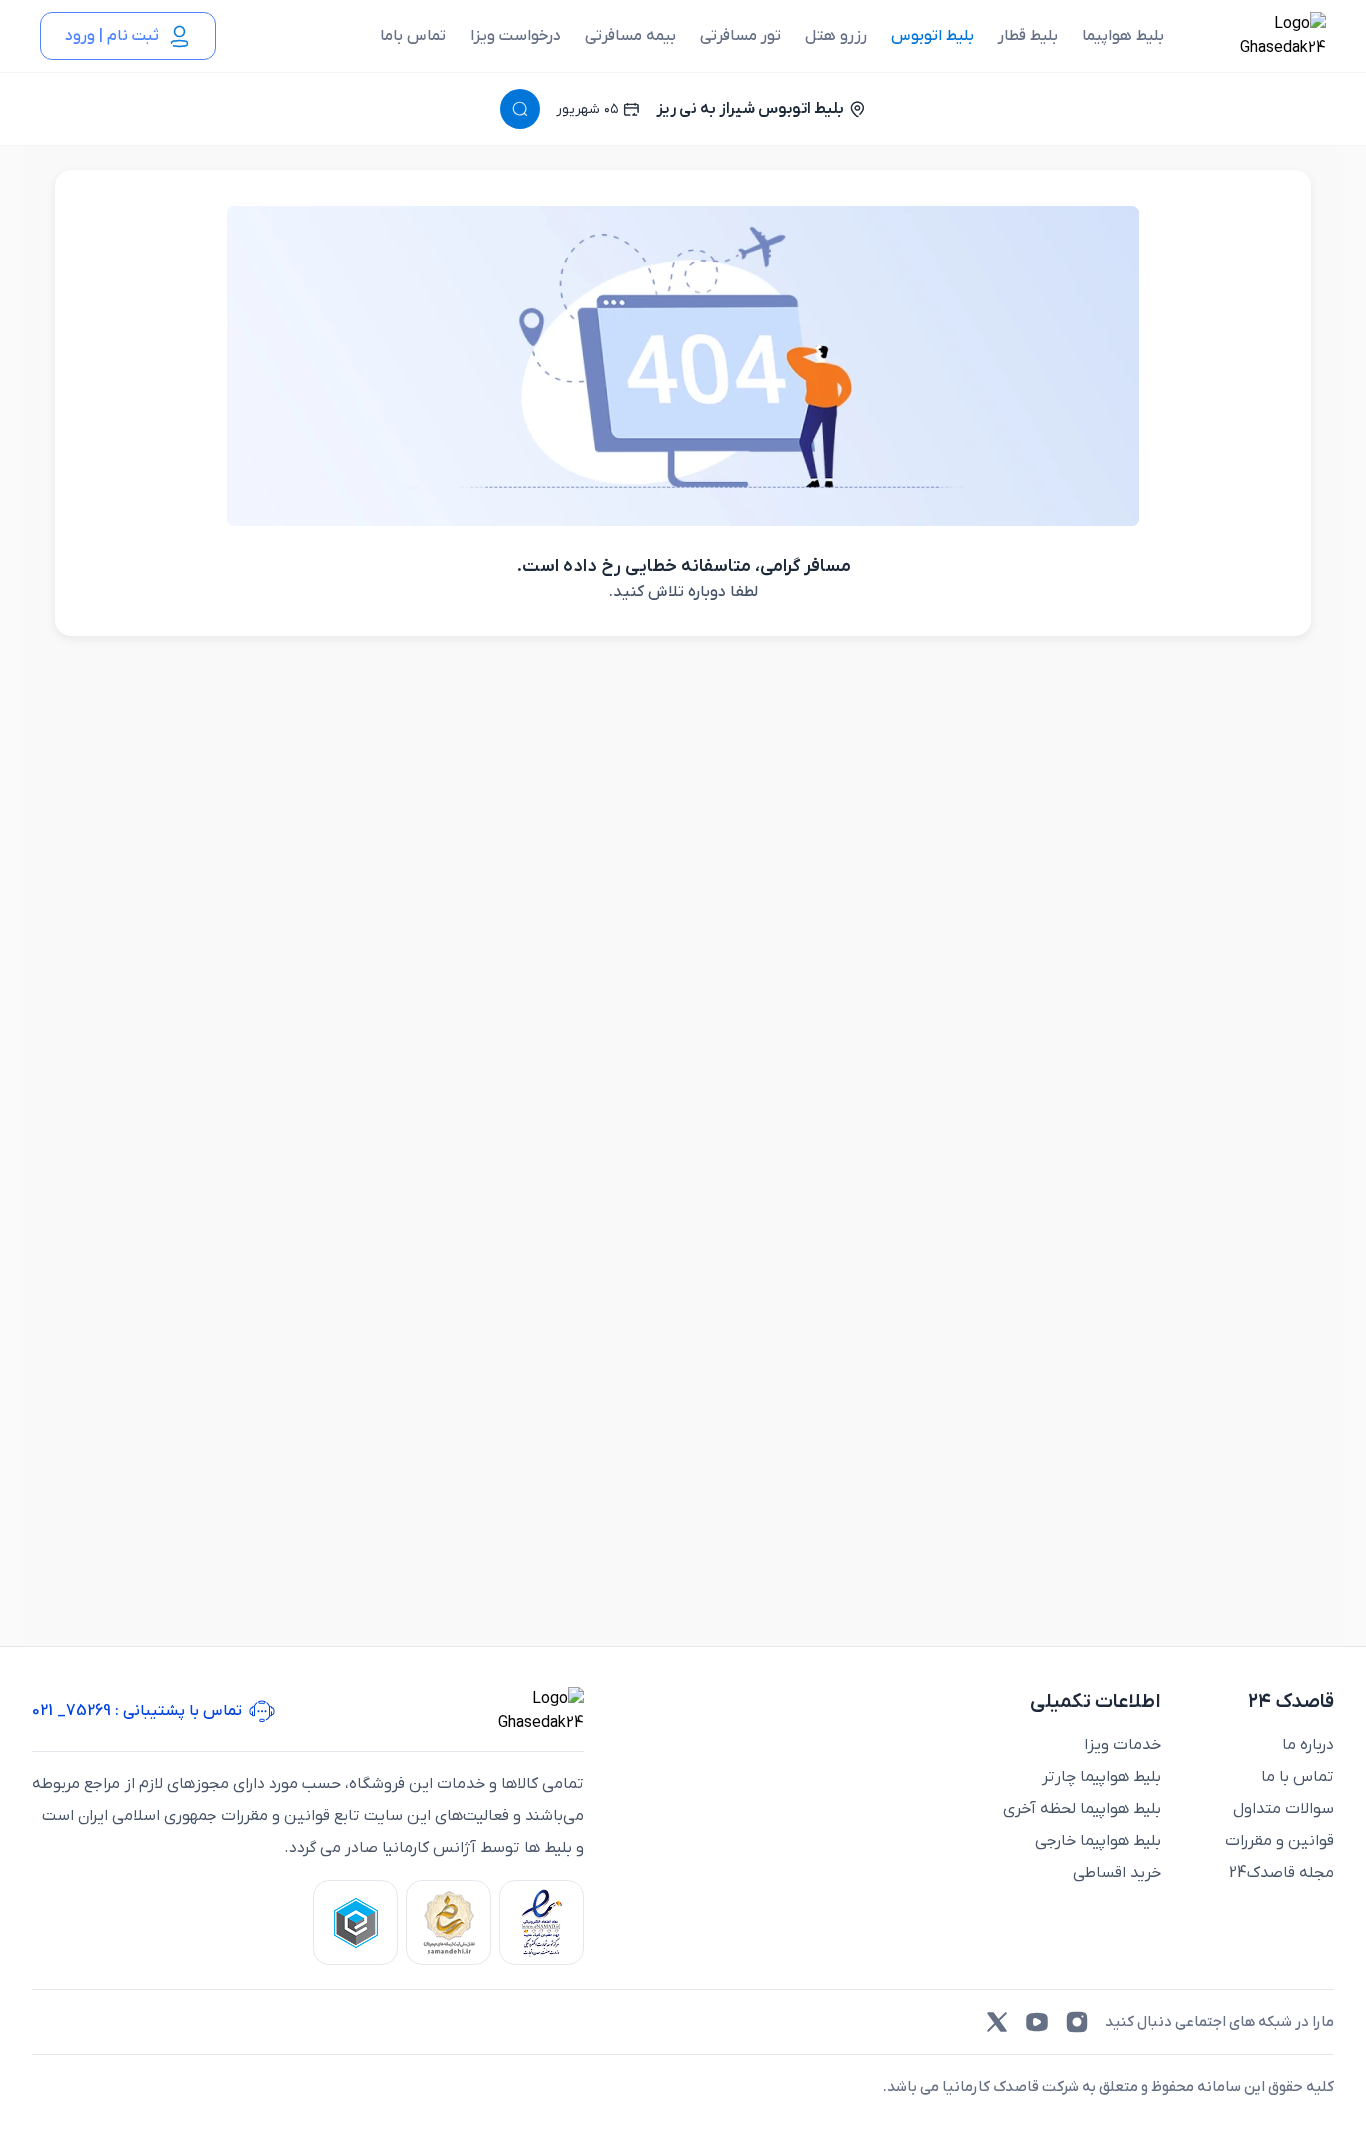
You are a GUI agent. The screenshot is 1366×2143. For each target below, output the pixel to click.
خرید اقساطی (1117, 1873)
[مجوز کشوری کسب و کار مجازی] (355, 1922)
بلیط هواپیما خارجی (1098, 1841)
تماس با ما (1297, 1777)
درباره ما (1308, 1745)
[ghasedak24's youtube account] (1037, 2022)
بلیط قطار (1028, 36)
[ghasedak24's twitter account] (997, 2022)
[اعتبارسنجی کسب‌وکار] (541, 1922)
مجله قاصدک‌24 (1281, 1873)
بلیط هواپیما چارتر (1101, 1777)
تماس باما (413, 36)
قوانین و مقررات (1279, 1841)
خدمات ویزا (1122, 1745)
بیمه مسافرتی (630, 36)
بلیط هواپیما (1123, 36)
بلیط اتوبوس (932, 36)
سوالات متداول (1283, 1809)
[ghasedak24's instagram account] (1077, 2022)
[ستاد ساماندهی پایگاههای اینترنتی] (448, 1922)
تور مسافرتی (740, 36)
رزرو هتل (836, 36)
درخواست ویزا (515, 36)
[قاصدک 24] (1261, 36)
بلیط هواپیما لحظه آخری (1082, 1809)
